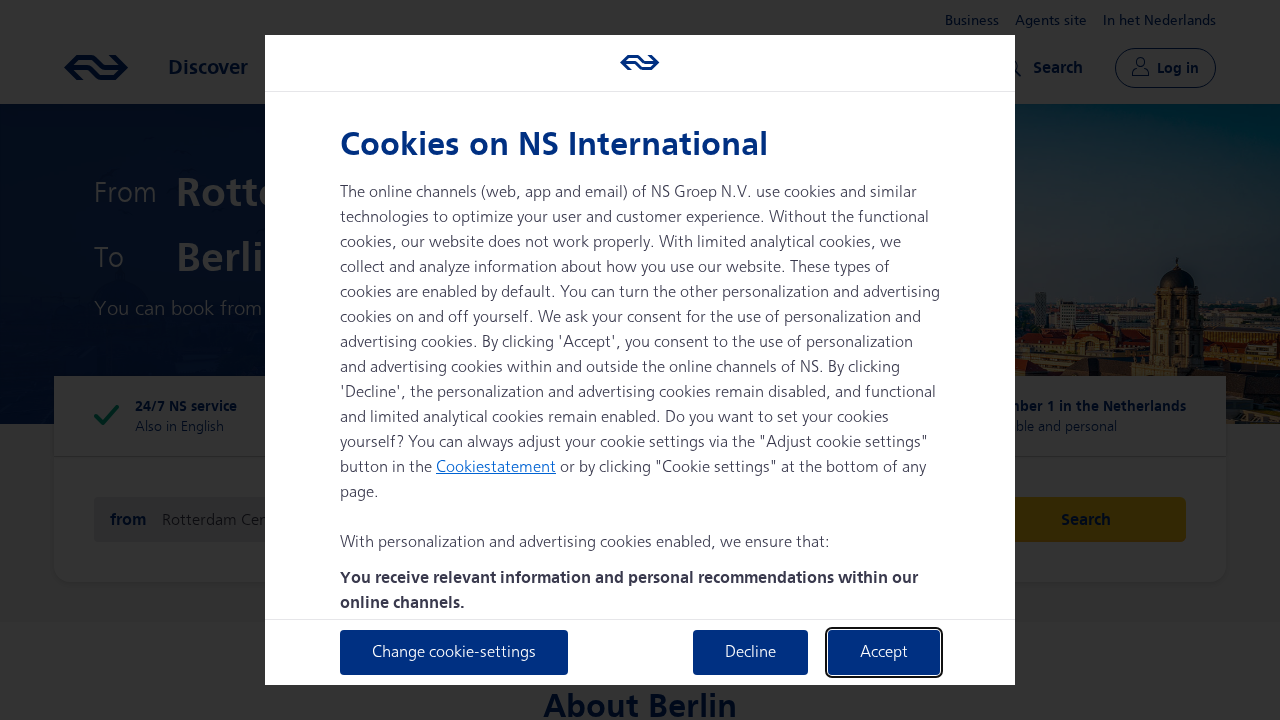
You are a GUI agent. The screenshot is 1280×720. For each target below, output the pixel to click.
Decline (750, 652)
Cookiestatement (496, 467)
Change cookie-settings (454, 652)
